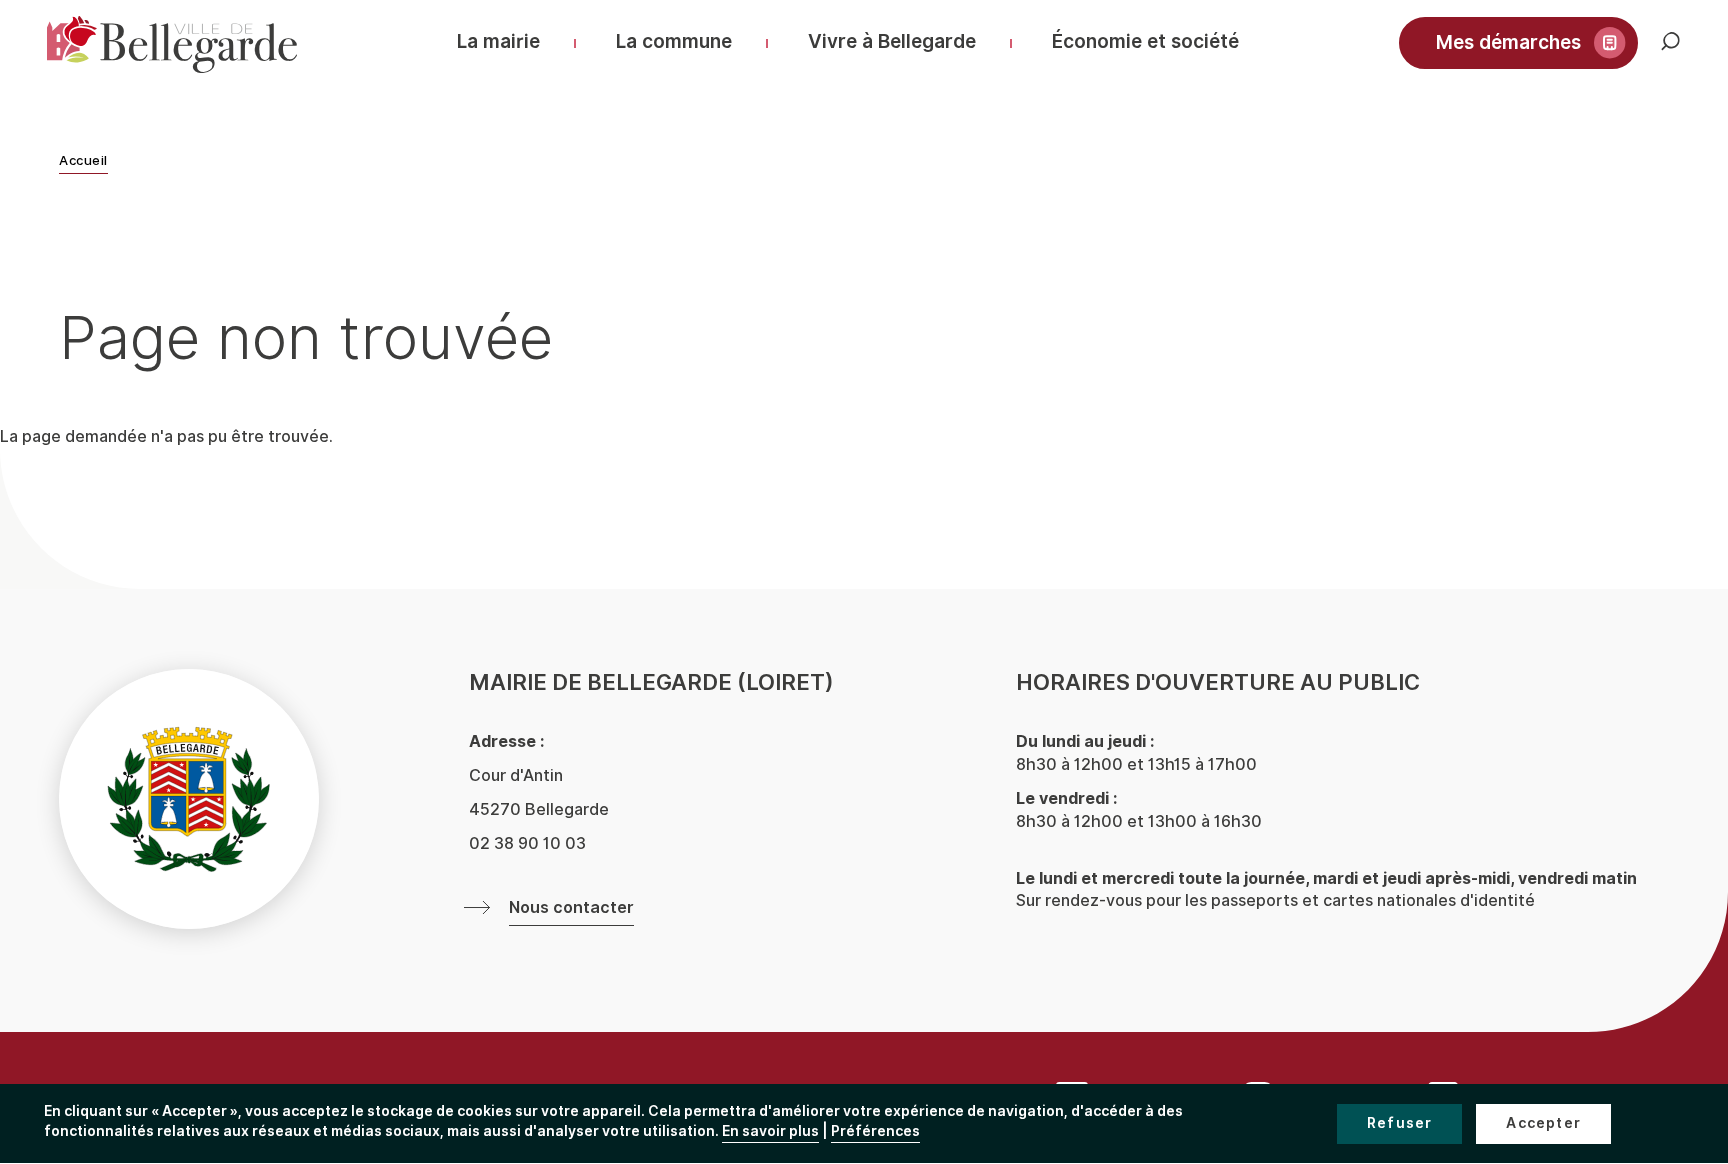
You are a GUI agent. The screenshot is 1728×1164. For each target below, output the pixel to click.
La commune (674, 41)
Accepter (1543, 1123)
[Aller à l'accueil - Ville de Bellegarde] (172, 44)
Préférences (875, 1131)
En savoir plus (770, 1131)
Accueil (83, 161)
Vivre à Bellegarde (892, 41)
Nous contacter (571, 908)
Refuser (1399, 1123)
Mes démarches (1508, 42)
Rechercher (1685, 51)
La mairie (498, 41)
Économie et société (1145, 41)
